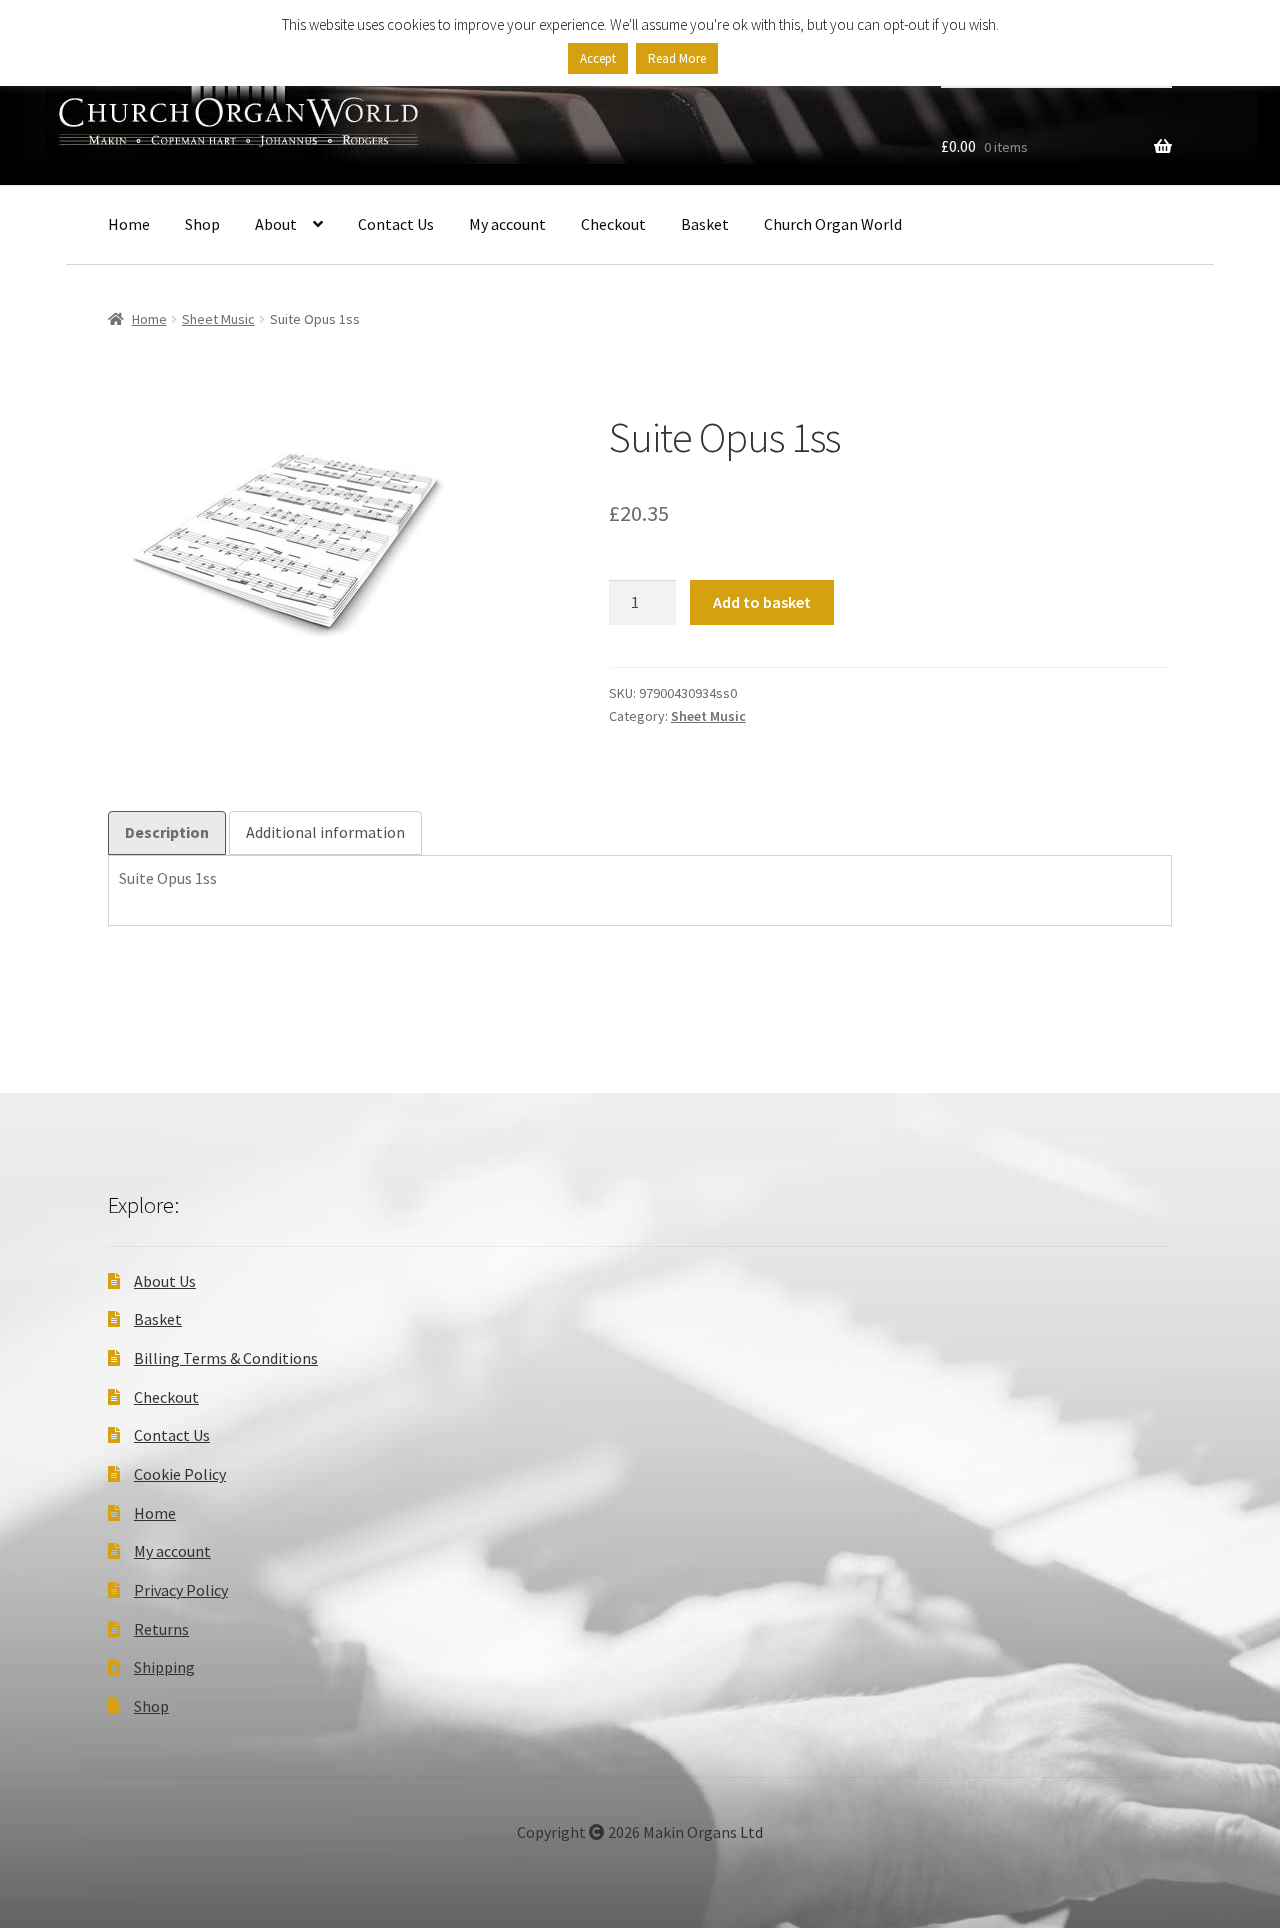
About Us (165, 1281)
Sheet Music (218, 319)
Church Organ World (833, 224)
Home (129, 224)
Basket (705, 224)
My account (507, 224)
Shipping (164, 1667)
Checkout (613, 224)
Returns (161, 1629)
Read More (677, 58)
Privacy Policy (181, 1590)
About (276, 224)
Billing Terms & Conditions (226, 1358)
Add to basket (762, 602)
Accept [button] (598, 58)
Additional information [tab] (325, 832)
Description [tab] (167, 832)
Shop (202, 224)
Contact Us (396, 224)
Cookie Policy (180, 1474)
